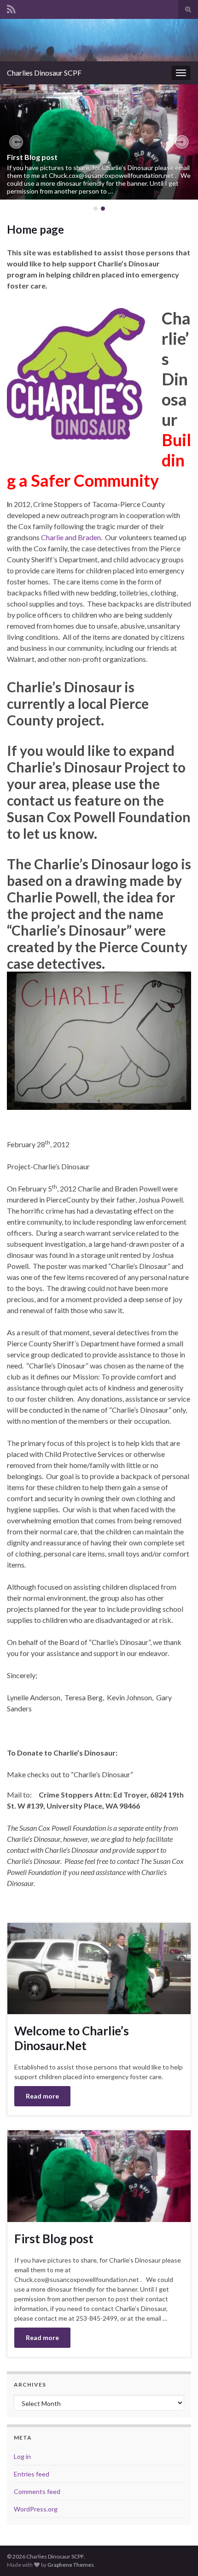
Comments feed (37, 2491)
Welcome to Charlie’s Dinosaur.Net (72, 2038)
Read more (42, 2096)
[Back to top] (177, 2555)
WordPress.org (36, 2509)
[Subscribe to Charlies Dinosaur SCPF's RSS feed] (11, 8)
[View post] (99, 142)
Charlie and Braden (71, 537)
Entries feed (32, 2474)
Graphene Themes (71, 2565)
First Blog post (32, 157)
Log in (22, 2456)
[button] (16, 142)
